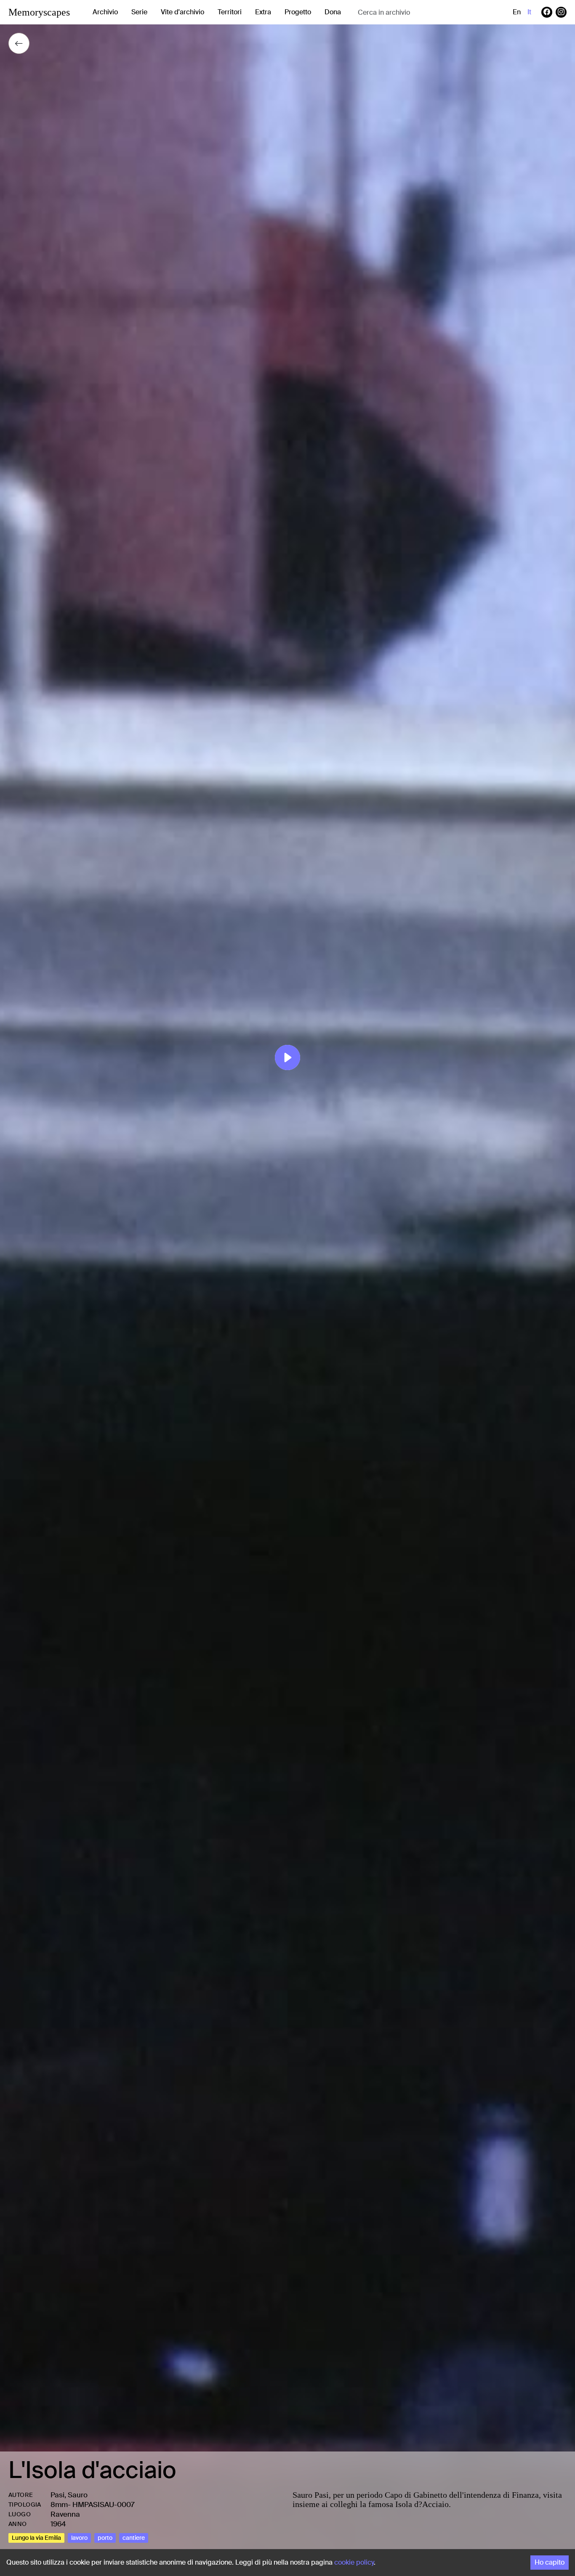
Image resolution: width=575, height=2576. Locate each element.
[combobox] (425, 12)
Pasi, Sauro (69, 2495)
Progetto (298, 12)
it (529, 12)
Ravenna (65, 2514)
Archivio (105, 12)
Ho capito (550, 2562)
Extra (263, 12)
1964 (58, 2524)
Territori (230, 12)
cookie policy (354, 2562)
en (517, 12)
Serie (139, 12)
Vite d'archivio (182, 12)
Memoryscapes (39, 12)
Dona (333, 12)
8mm (59, 2504)
